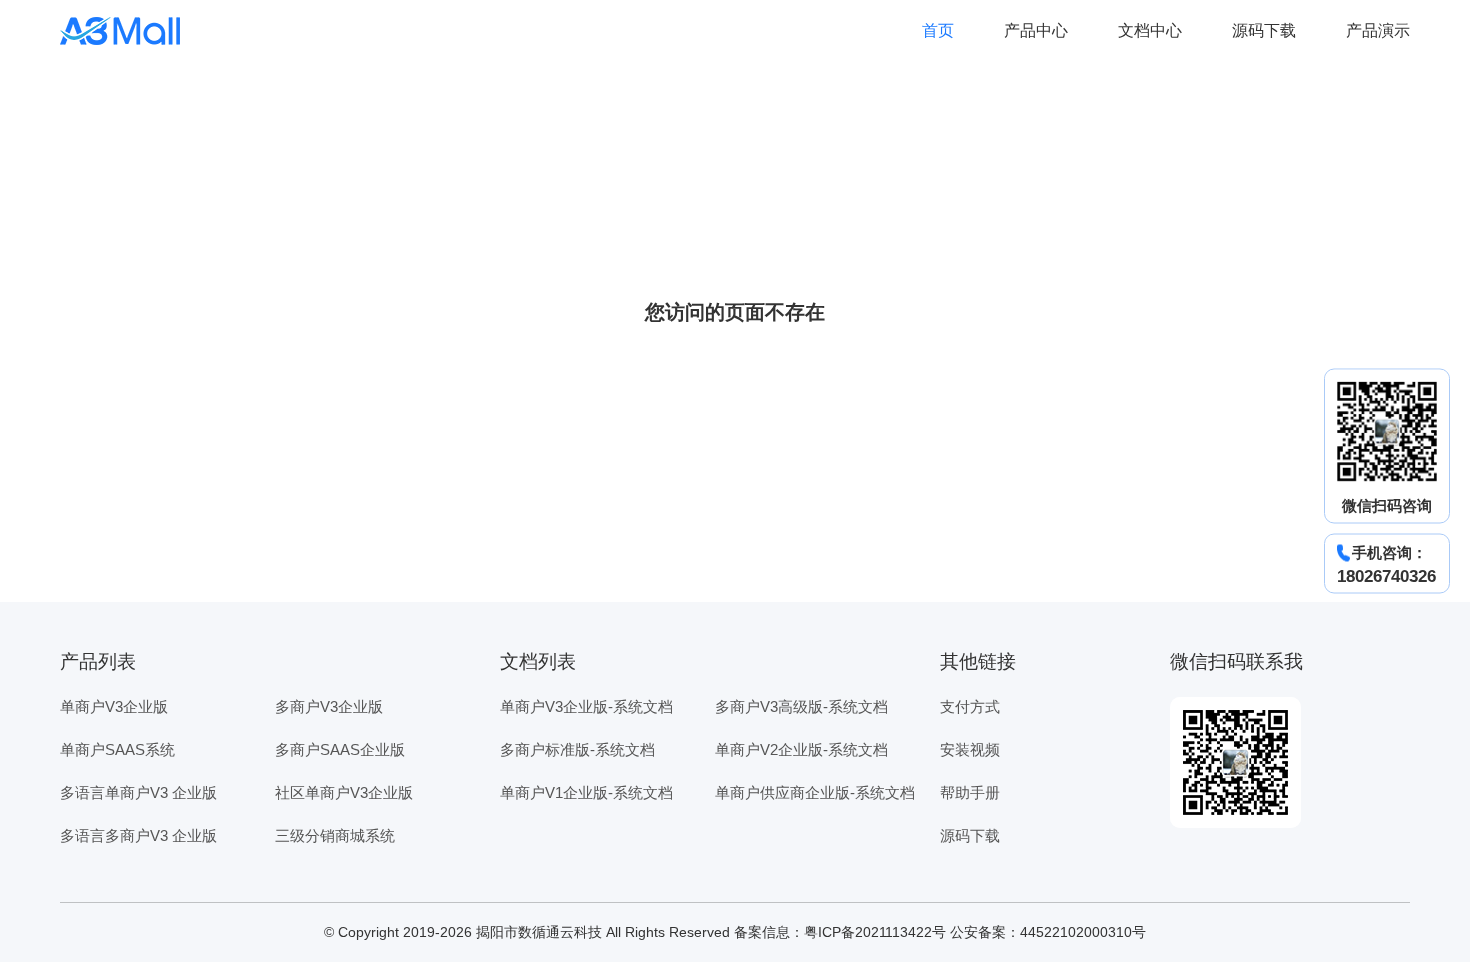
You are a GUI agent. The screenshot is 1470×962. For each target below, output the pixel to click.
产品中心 (1036, 30)
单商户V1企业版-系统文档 (586, 792)
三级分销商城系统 (335, 835)
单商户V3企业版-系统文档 (586, 706)
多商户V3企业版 (329, 706)
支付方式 (970, 706)
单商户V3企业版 (114, 706)
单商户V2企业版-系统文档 (801, 749)
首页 (938, 30)
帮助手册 (970, 792)
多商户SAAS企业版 (340, 749)
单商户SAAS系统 (117, 749)
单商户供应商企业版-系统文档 (815, 792)
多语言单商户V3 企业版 (138, 792)
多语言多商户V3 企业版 (138, 835)
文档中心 (1150, 30)
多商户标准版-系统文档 (577, 749)
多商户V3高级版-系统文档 (801, 706)
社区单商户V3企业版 (344, 792)
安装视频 (970, 749)
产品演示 (1378, 30)
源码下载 (1264, 30)
